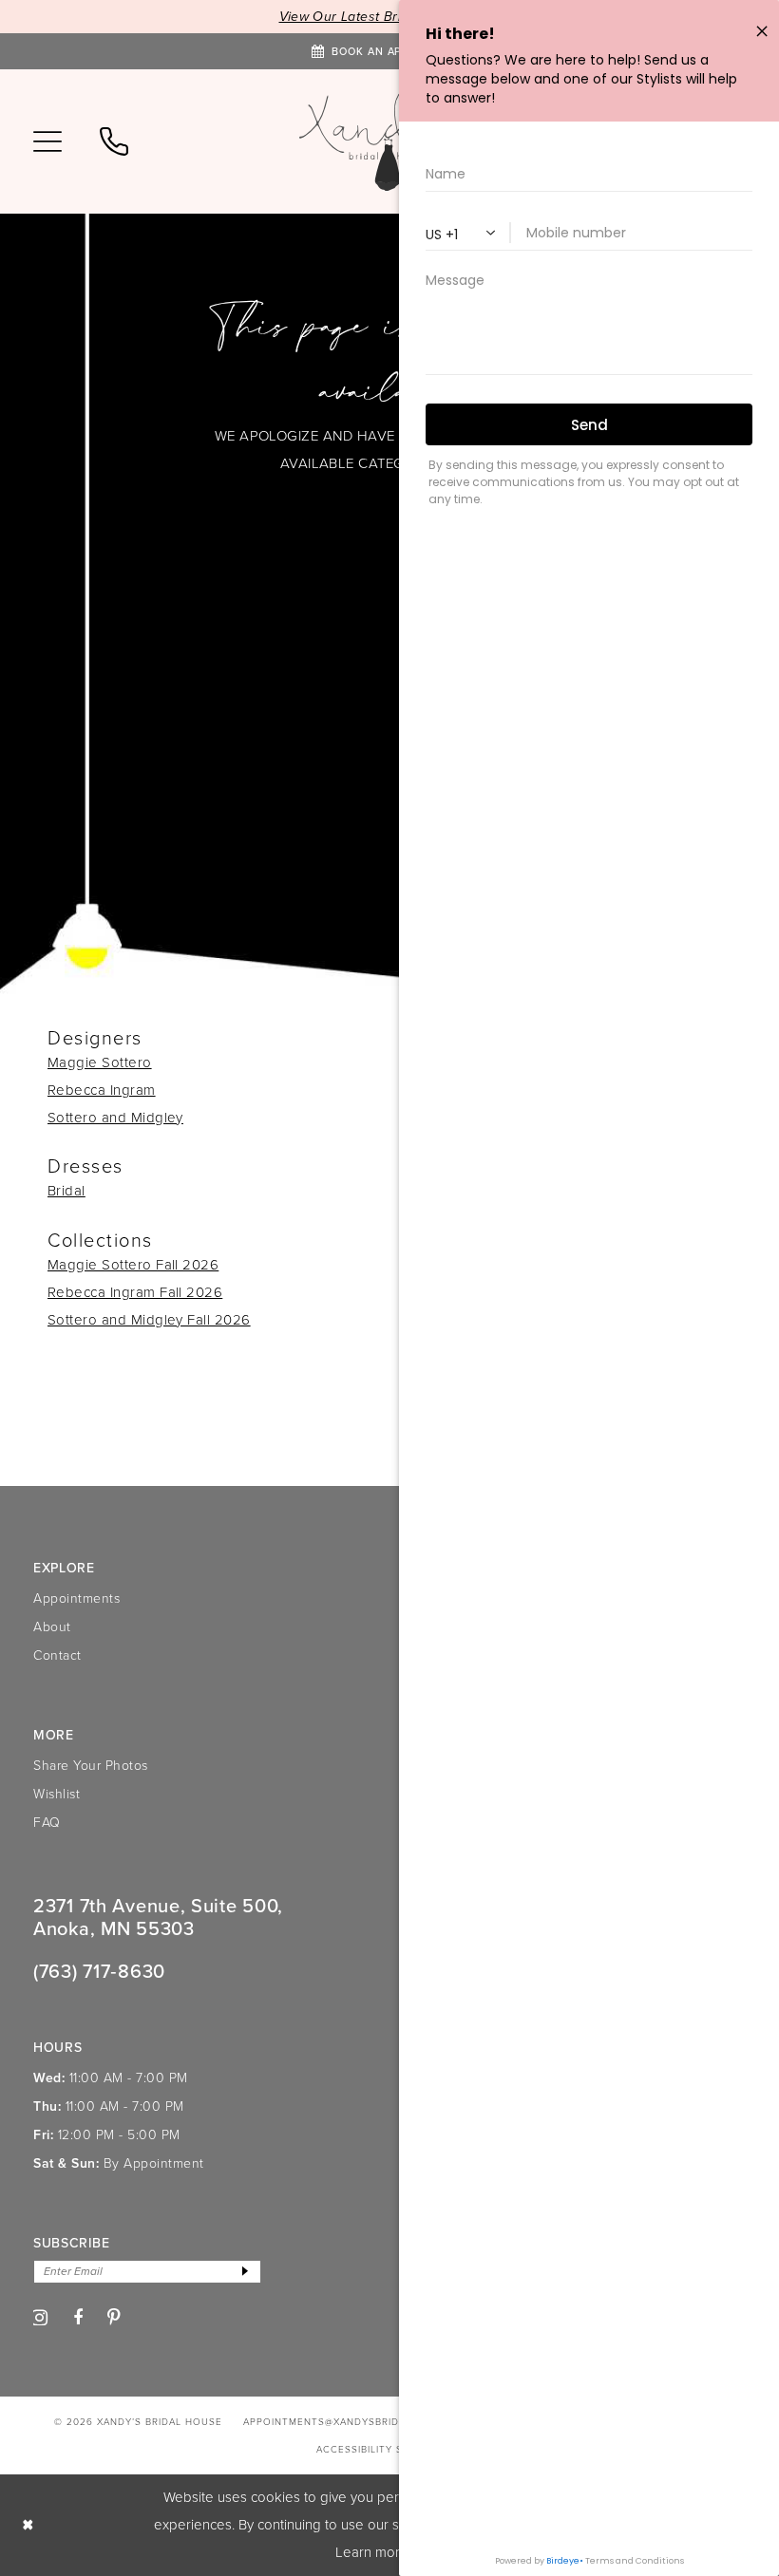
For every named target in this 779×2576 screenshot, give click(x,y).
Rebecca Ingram (102, 1090)
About (52, 1627)
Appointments (76, 1598)
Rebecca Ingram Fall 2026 (135, 1292)
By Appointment (154, 2163)
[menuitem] (47, 141)
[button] (47, 141)
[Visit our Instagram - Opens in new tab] (40, 2318)
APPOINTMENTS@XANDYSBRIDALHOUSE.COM (360, 2422)
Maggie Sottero (100, 1062)
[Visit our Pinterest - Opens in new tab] (114, 2317)
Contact (57, 1655)
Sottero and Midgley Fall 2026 (149, 1320)
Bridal (66, 1191)
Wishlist (57, 1794)
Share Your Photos (91, 1766)
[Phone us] (114, 141)
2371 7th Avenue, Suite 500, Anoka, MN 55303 (158, 1917)
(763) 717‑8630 (99, 1971)
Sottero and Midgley (115, 1118)
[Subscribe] (245, 2272)
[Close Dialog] (28, 2525)
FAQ (47, 1823)
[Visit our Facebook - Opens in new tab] (78, 2318)
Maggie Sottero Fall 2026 (133, 1265)
